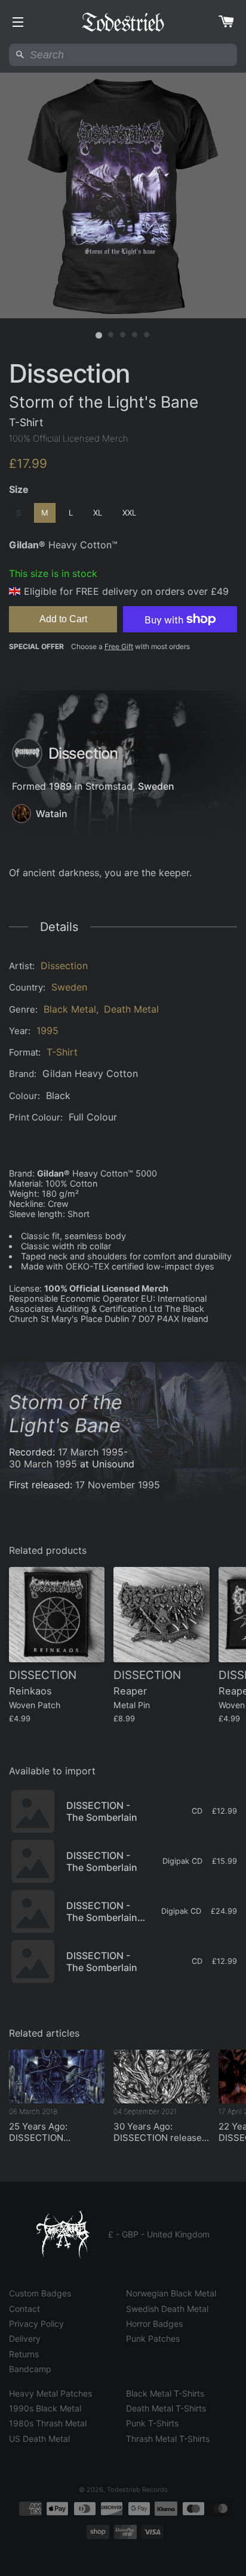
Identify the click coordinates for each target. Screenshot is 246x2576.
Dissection (64, 966)
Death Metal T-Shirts (166, 2408)
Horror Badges (154, 2324)
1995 (47, 1031)
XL (98, 513)
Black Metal (70, 1009)
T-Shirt (62, 1052)
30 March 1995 (43, 1464)
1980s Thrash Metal (48, 2423)
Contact (24, 2309)
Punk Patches (153, 2338)
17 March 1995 (91, 1452)
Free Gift (119, 646)
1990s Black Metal (45, 2408)
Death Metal (131, 1009)
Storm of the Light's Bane (66, 1414)
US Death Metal (39, 2439)
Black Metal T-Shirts (165, 2393)
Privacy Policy (36, 2324)
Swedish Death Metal (167, 2309)
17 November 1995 (118, 1485)
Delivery (25, 2338)
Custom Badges (40, 2293)
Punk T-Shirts (152, 2423)
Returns (24, 2354)
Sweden (156, 786)
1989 (60, 786)
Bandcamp (30, 2369)
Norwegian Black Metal (171, 2293)
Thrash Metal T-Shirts (168, 2439)
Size (19, 489)
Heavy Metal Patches (50, 2393)
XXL (129, 513)
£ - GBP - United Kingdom (159, 2234)
